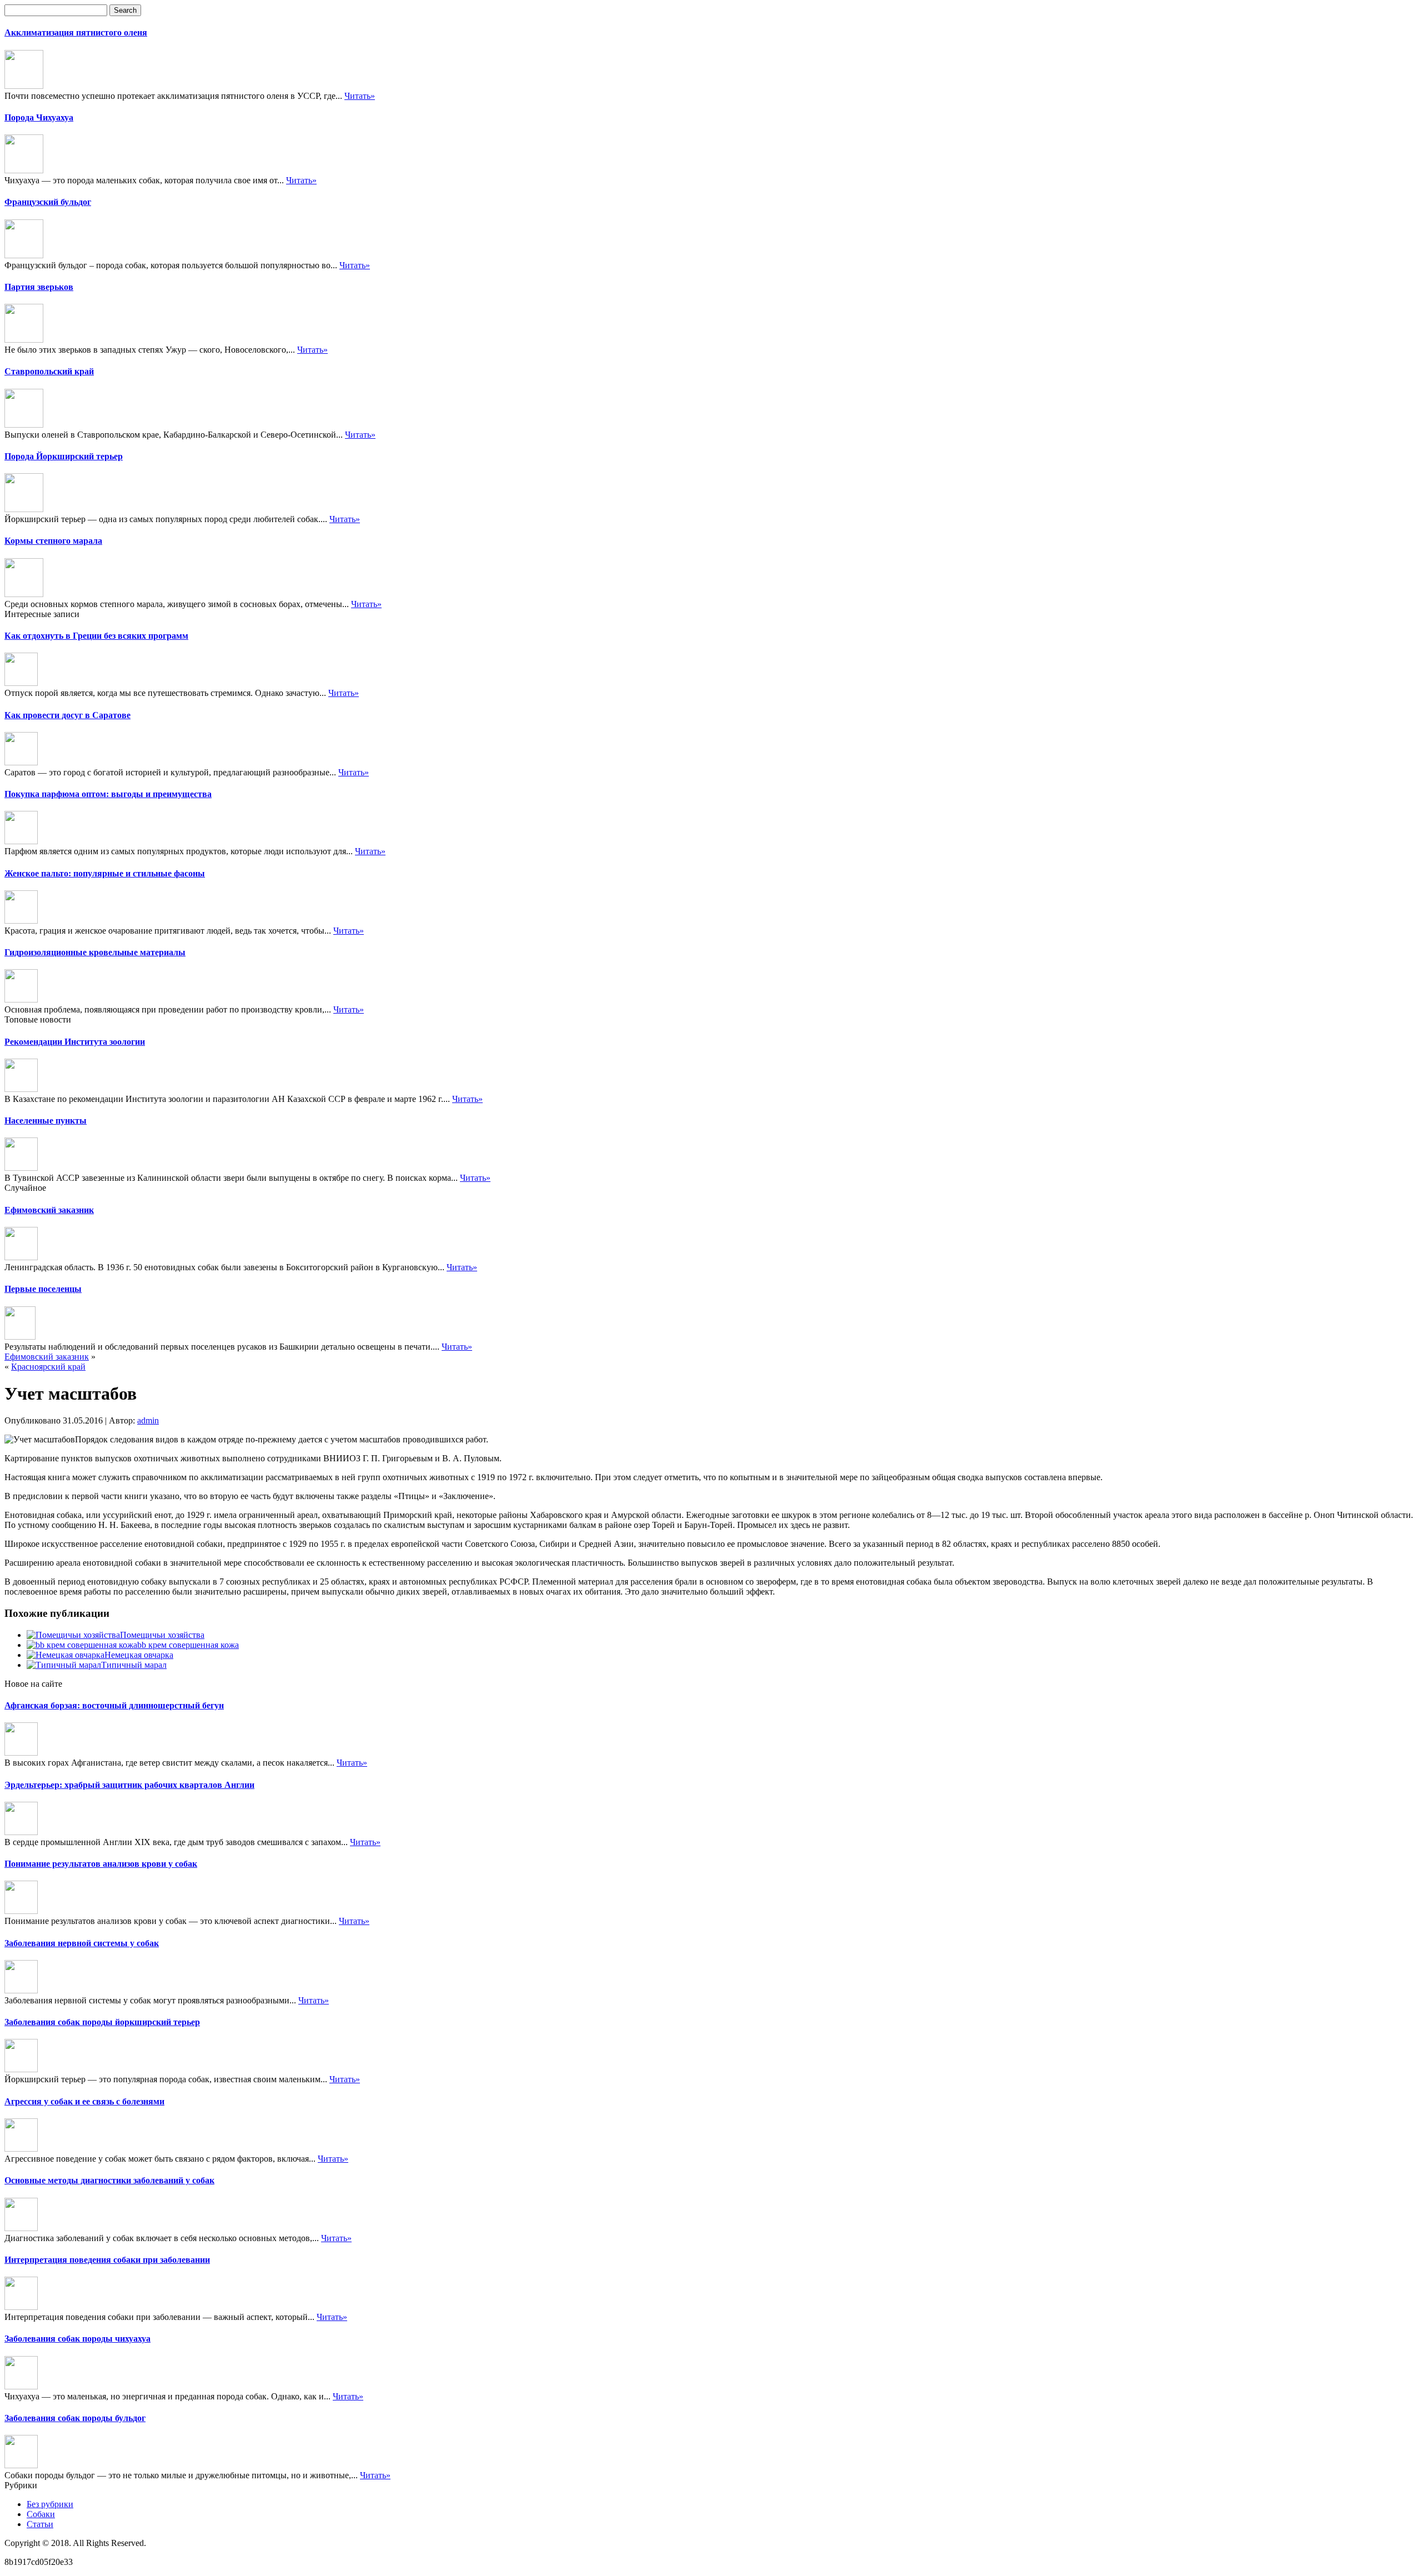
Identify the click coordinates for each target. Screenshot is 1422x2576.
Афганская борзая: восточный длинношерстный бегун (114, 1705)
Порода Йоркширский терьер (64, 456)
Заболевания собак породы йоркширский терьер (102, 2022)
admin (148, 1420)
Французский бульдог (48, 202)
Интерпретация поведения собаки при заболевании (107, 2260)
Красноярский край (48, 1367)
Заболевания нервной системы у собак (82, 1943)
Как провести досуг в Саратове (67, 715)
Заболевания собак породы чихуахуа (77, 2339)
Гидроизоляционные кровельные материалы (95, 952)
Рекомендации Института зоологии (75, 1042)
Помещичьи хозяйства (162, 1635)
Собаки (41, 2514)
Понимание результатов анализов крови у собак (101, 1864)
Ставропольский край (49, 371)
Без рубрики (50, 2504)
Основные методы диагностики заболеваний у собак (109, 2180)
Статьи (40, 2524)
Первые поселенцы (43, 1289)
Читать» (360, 96)
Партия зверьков (39, 287)
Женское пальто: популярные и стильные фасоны (105, 873)
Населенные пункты (46, 1121)
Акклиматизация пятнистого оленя (76, 32)
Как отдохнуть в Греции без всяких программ (96, 636)
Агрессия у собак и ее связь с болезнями (84, 2101)
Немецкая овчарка (139, 1655)
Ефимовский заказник (49, 1210)
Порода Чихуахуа (39, 117)
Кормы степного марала (53, 541)
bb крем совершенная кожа (188, 1645)
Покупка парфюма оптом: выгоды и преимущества (108, 794)
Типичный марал (134, 1665)
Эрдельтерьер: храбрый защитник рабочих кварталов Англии (129, 1785)
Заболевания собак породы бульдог (75, 2418)
